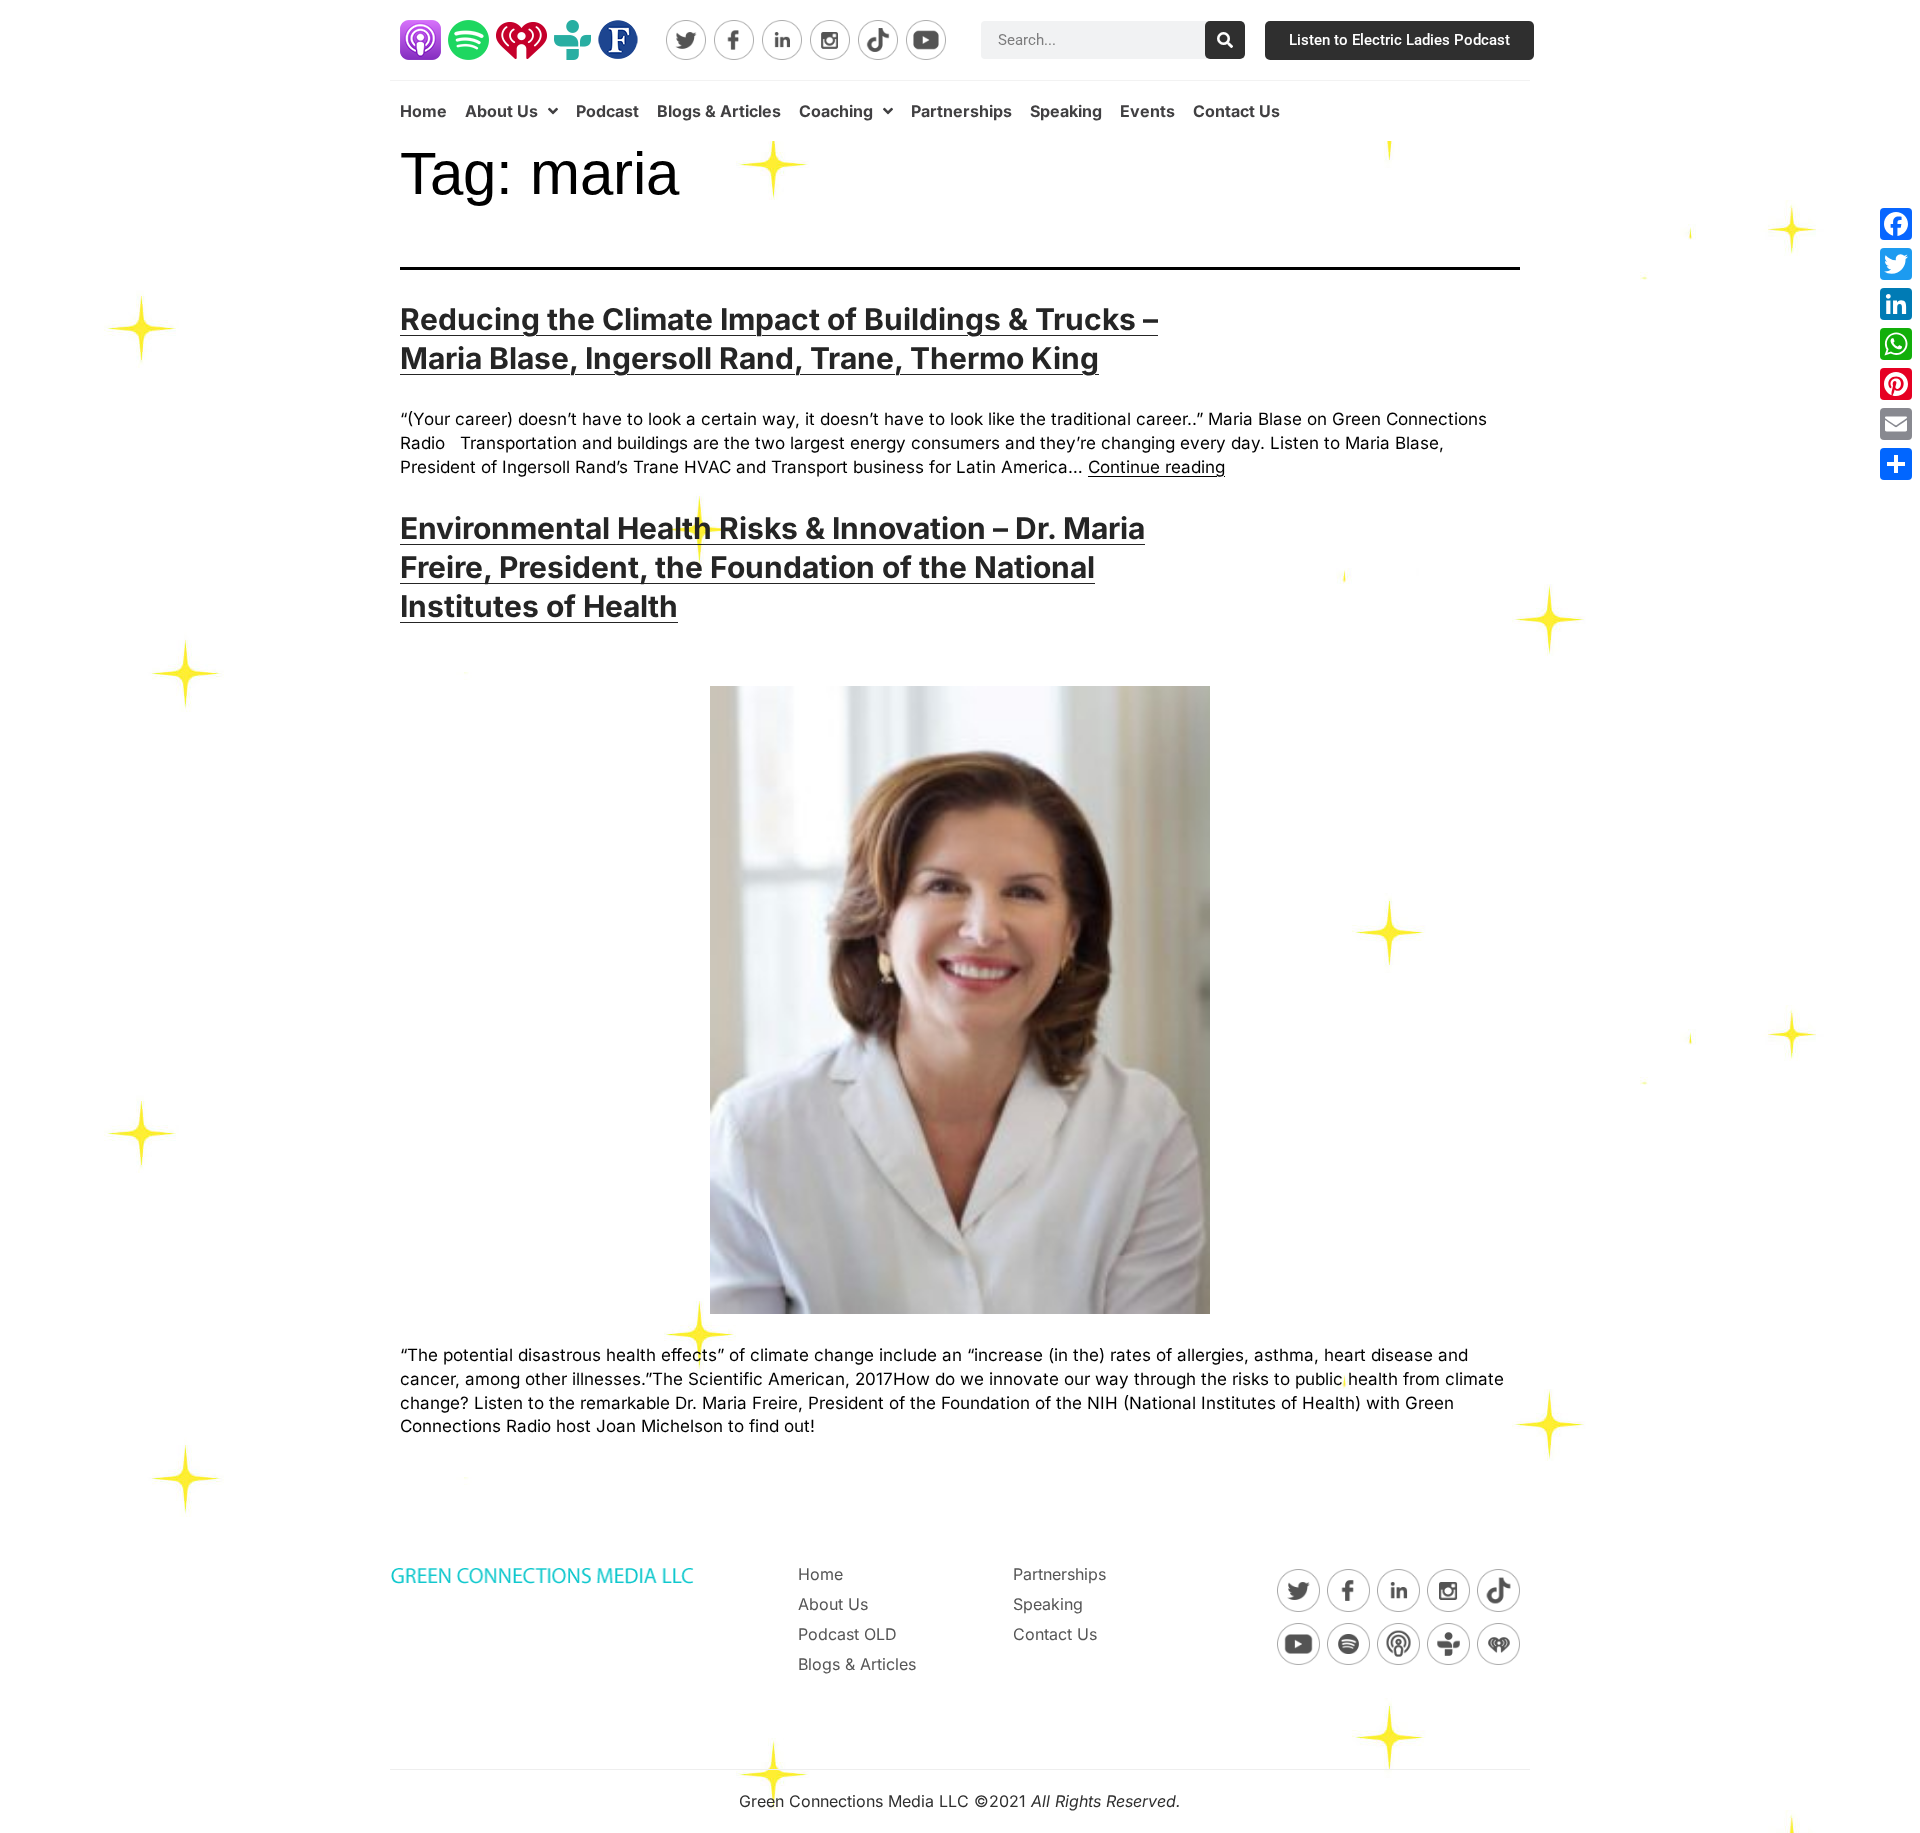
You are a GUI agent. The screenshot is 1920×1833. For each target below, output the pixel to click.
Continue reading (1156, 467)
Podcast (607, 111)
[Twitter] (1896, 264)
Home (423, 111)
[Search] (1225, 40)
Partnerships (961, 111)
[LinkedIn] (1896, 304)
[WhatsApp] (1896, 344)
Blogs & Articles (719, 111)
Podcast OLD (847, 1634)
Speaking (1066, 111)
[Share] (1896, 464)
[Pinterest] (1896, 384)
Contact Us (1236, 111)
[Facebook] (1896, 224)
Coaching (836, 111)
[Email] (1896, 424)
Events (1147, 111)
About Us (501, 111)
